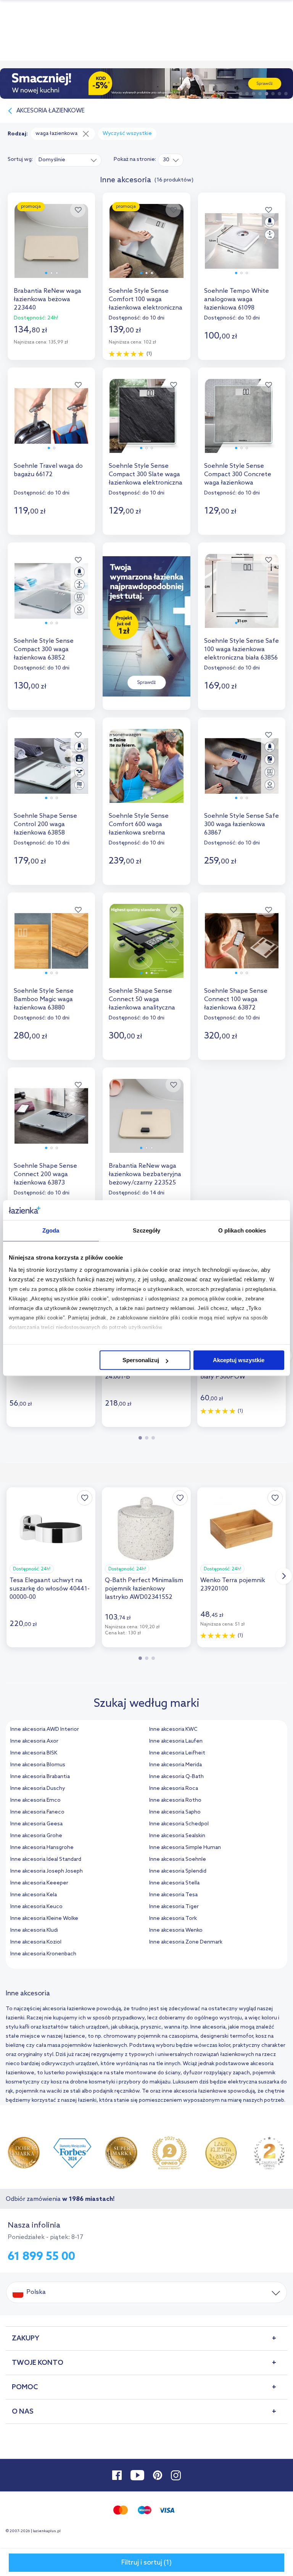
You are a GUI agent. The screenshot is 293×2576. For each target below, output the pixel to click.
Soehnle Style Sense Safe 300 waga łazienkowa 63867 (241, 824)
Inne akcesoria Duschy (38, 1789)
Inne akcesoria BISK (34, 1753)
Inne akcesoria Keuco (36, 1907)
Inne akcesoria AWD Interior (45, 1729)
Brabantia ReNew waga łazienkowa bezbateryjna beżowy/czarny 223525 (145, 1174)
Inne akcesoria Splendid (178, 1871)
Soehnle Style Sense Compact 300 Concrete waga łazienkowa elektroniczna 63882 (238, 475)
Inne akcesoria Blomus (38, 1765)
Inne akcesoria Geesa (36, 1824)
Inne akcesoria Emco (35, 1800)
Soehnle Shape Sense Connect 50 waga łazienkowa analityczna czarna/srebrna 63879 (142, 1000)
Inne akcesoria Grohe (36, 1836)
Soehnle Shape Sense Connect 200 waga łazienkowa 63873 (45, 1174)
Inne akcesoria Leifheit (177, 1753)
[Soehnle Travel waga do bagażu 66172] (51, 423)
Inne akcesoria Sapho (175, 1812)
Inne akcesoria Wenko (176, 1930)
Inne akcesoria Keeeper (39, 1883)
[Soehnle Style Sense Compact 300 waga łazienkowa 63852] (51, 598)
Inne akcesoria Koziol (36, 1942)
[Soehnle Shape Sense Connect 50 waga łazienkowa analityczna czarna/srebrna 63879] (146, 948)
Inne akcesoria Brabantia (40, 1777)
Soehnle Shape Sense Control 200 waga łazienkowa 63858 (45, 824)
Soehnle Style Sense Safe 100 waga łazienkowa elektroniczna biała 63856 (241, 649)
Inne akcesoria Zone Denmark (186, 1942)
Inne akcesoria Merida (175, 1765)
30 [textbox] (166, 160)
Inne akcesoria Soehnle (178, 1859)
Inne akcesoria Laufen (176, 1741)
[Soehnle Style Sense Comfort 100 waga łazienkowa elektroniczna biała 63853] (146, 248)
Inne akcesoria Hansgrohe (42, 1848)
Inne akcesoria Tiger (174, 1907)
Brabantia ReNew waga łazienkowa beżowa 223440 (47, 299)
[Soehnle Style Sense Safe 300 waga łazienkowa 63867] (242, 773)
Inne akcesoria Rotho (175, 1800)
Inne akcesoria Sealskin (177, 1836)
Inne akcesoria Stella (174, 1883)
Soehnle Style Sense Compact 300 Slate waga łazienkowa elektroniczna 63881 (146, 475)
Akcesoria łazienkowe (51, 111)
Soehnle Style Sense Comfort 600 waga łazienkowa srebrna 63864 (139, 825)
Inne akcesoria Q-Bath (176, 1777)
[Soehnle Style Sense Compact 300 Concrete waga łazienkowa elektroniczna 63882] (242, 423)
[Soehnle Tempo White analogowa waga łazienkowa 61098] (242, 248)
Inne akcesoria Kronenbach (43, 1954)
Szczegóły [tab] (147, 1230)
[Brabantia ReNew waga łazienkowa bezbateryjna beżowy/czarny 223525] (146, 1123)
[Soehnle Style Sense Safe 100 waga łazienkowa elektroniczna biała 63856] (242, 598)
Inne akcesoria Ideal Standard (46, 1859)
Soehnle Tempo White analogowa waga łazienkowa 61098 (237, 299)
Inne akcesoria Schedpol (179, 1824)
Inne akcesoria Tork (173, 1919)
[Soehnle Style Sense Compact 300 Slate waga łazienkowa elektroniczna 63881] (146, 423)
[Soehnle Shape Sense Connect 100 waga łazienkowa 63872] (242, 948)
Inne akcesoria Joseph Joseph (47, 1871)
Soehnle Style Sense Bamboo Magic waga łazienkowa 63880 (44, 999)
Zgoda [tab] (51, 1230)
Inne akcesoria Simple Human (185, 1848)
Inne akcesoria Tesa (173, 1895)
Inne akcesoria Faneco (37, 1812)
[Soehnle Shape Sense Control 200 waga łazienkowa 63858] (51, 773)
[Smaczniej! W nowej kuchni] (146, 83)
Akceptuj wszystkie (239, 1360)
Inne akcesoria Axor (34, 1741)
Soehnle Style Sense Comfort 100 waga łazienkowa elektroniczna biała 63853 (146, 300)
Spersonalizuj (141, 1360)
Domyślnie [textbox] (52, 160)
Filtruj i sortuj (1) (146, 2563)
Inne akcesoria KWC (173, 1729)
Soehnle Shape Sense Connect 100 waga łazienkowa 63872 (236, 999)
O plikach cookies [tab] (242, 1230)
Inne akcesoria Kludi (34, 1930)
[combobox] (68, 160)
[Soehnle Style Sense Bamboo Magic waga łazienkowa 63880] (51, 948)
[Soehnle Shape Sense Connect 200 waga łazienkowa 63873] (51, 1123)
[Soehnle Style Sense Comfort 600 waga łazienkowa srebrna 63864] (146, 773)
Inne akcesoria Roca (174, 1789)
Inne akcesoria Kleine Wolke (44, 1919)
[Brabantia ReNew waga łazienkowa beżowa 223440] (51, 248)
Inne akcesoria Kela (34, 1895)
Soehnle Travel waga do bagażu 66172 (48, 470)
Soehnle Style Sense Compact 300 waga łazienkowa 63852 (44, 649)
